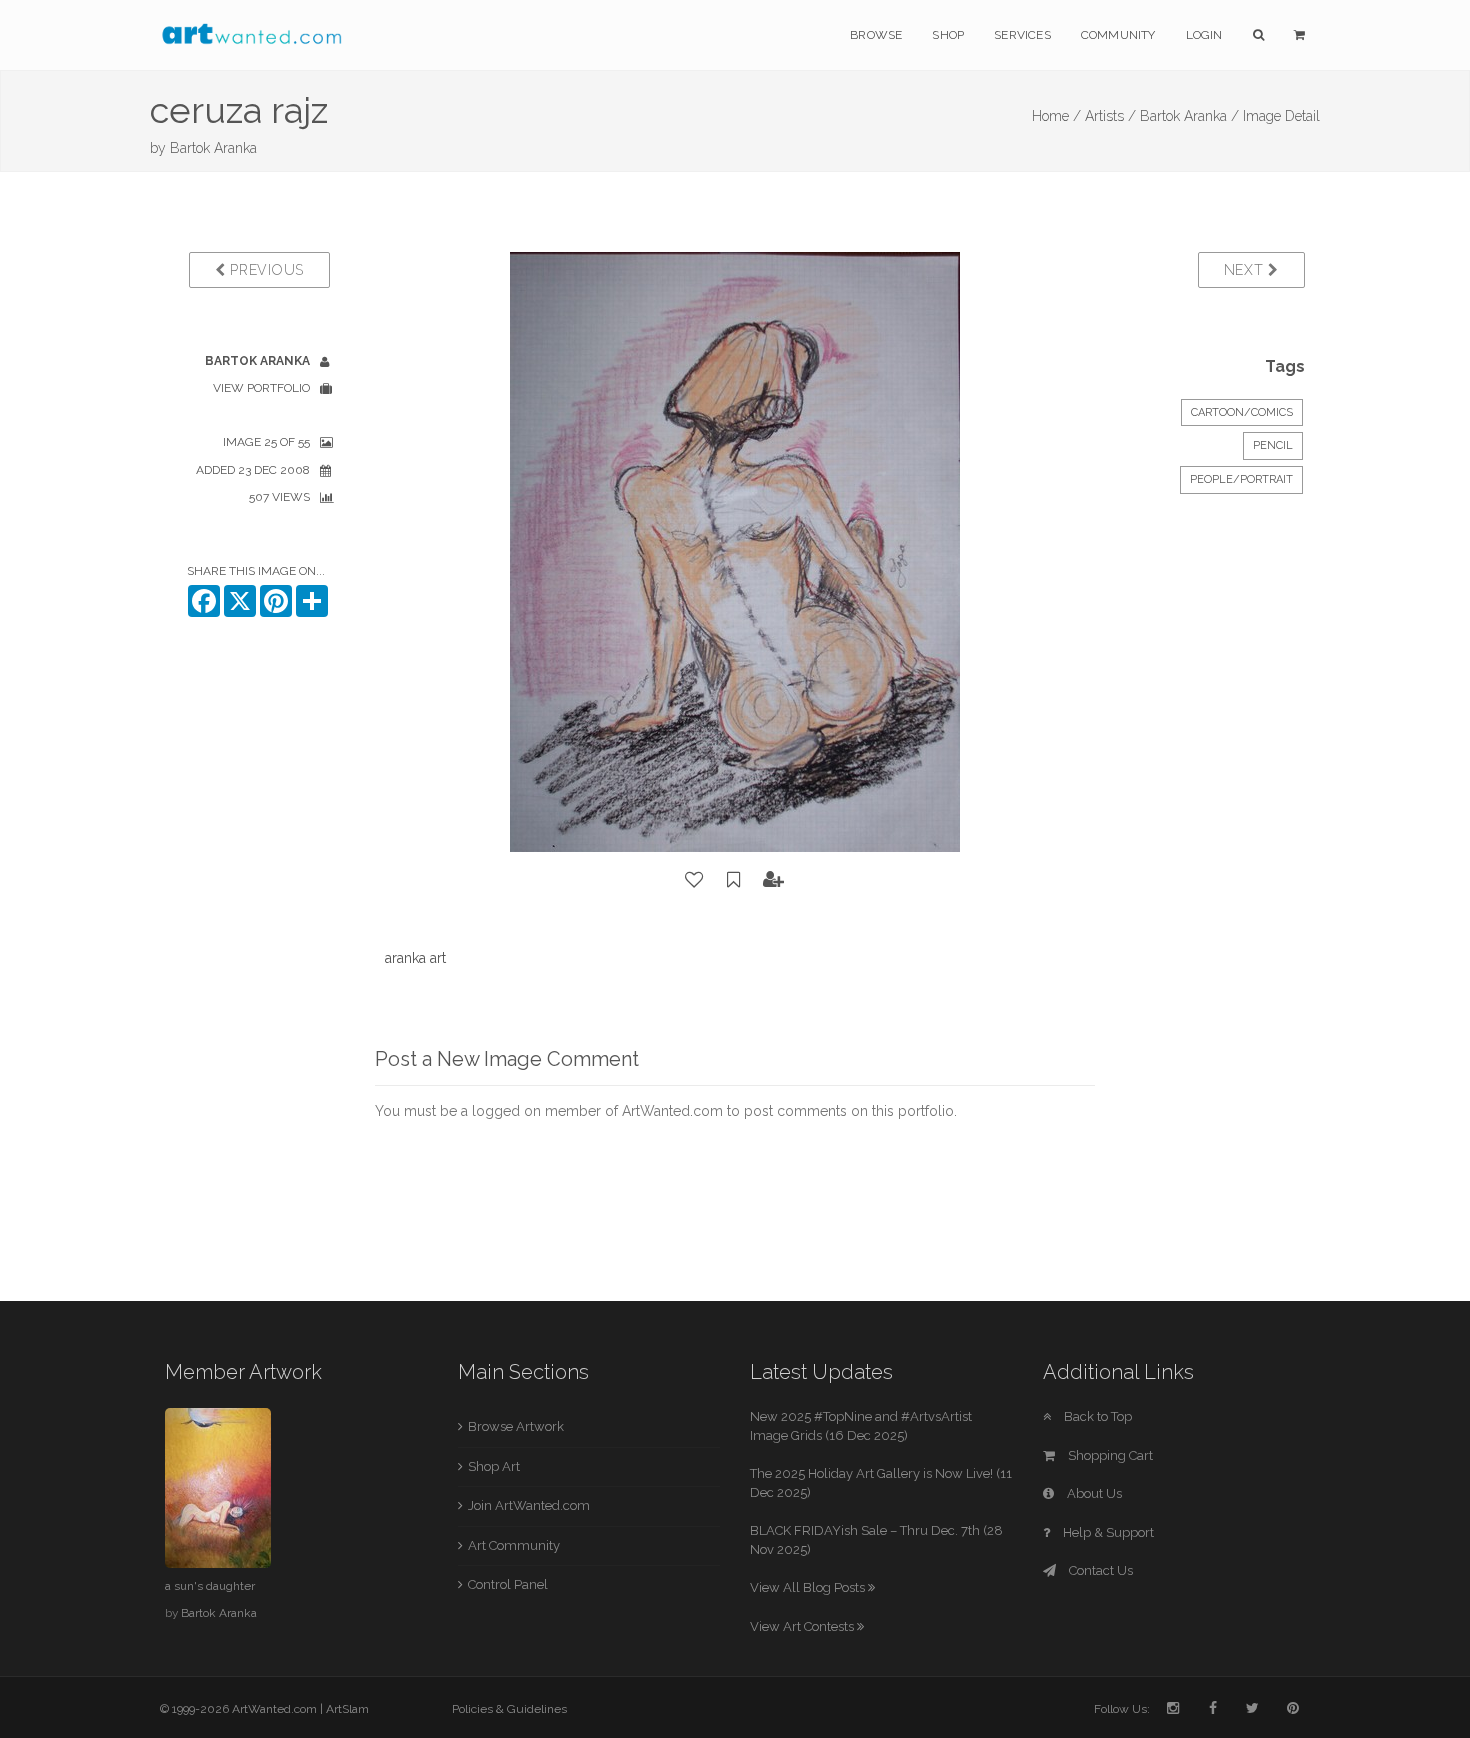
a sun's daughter (210, 1586)
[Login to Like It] (695, 880)
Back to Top (1096, 1416)
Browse (876, 35)
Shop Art (494, 1466)
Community (1118, 35)
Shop (948, 35)
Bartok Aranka (213, 148)
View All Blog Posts (809, 1587)
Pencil (1273, 445)
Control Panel (508, 1584)
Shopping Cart (1109, 1455)
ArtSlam (347, 1709)
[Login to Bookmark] (734, 880)
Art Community (514, 1545)
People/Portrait (1241, 479)
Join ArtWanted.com (529, 1505)
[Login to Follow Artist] (774, 880)
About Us (1093, 1493)
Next (1246, 270)
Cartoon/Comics (1242, 412)
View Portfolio (261, 388)
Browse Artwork (516, 1426)
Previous (265, 270)
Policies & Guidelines (509, 1709)
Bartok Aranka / (1189, 116)
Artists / (1110, 116)
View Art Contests (803, 1626)
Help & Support (1107, 1532)
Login (1204, 35)
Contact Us (1099, 1570)
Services (1022, 35)
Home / (1056, 116)
